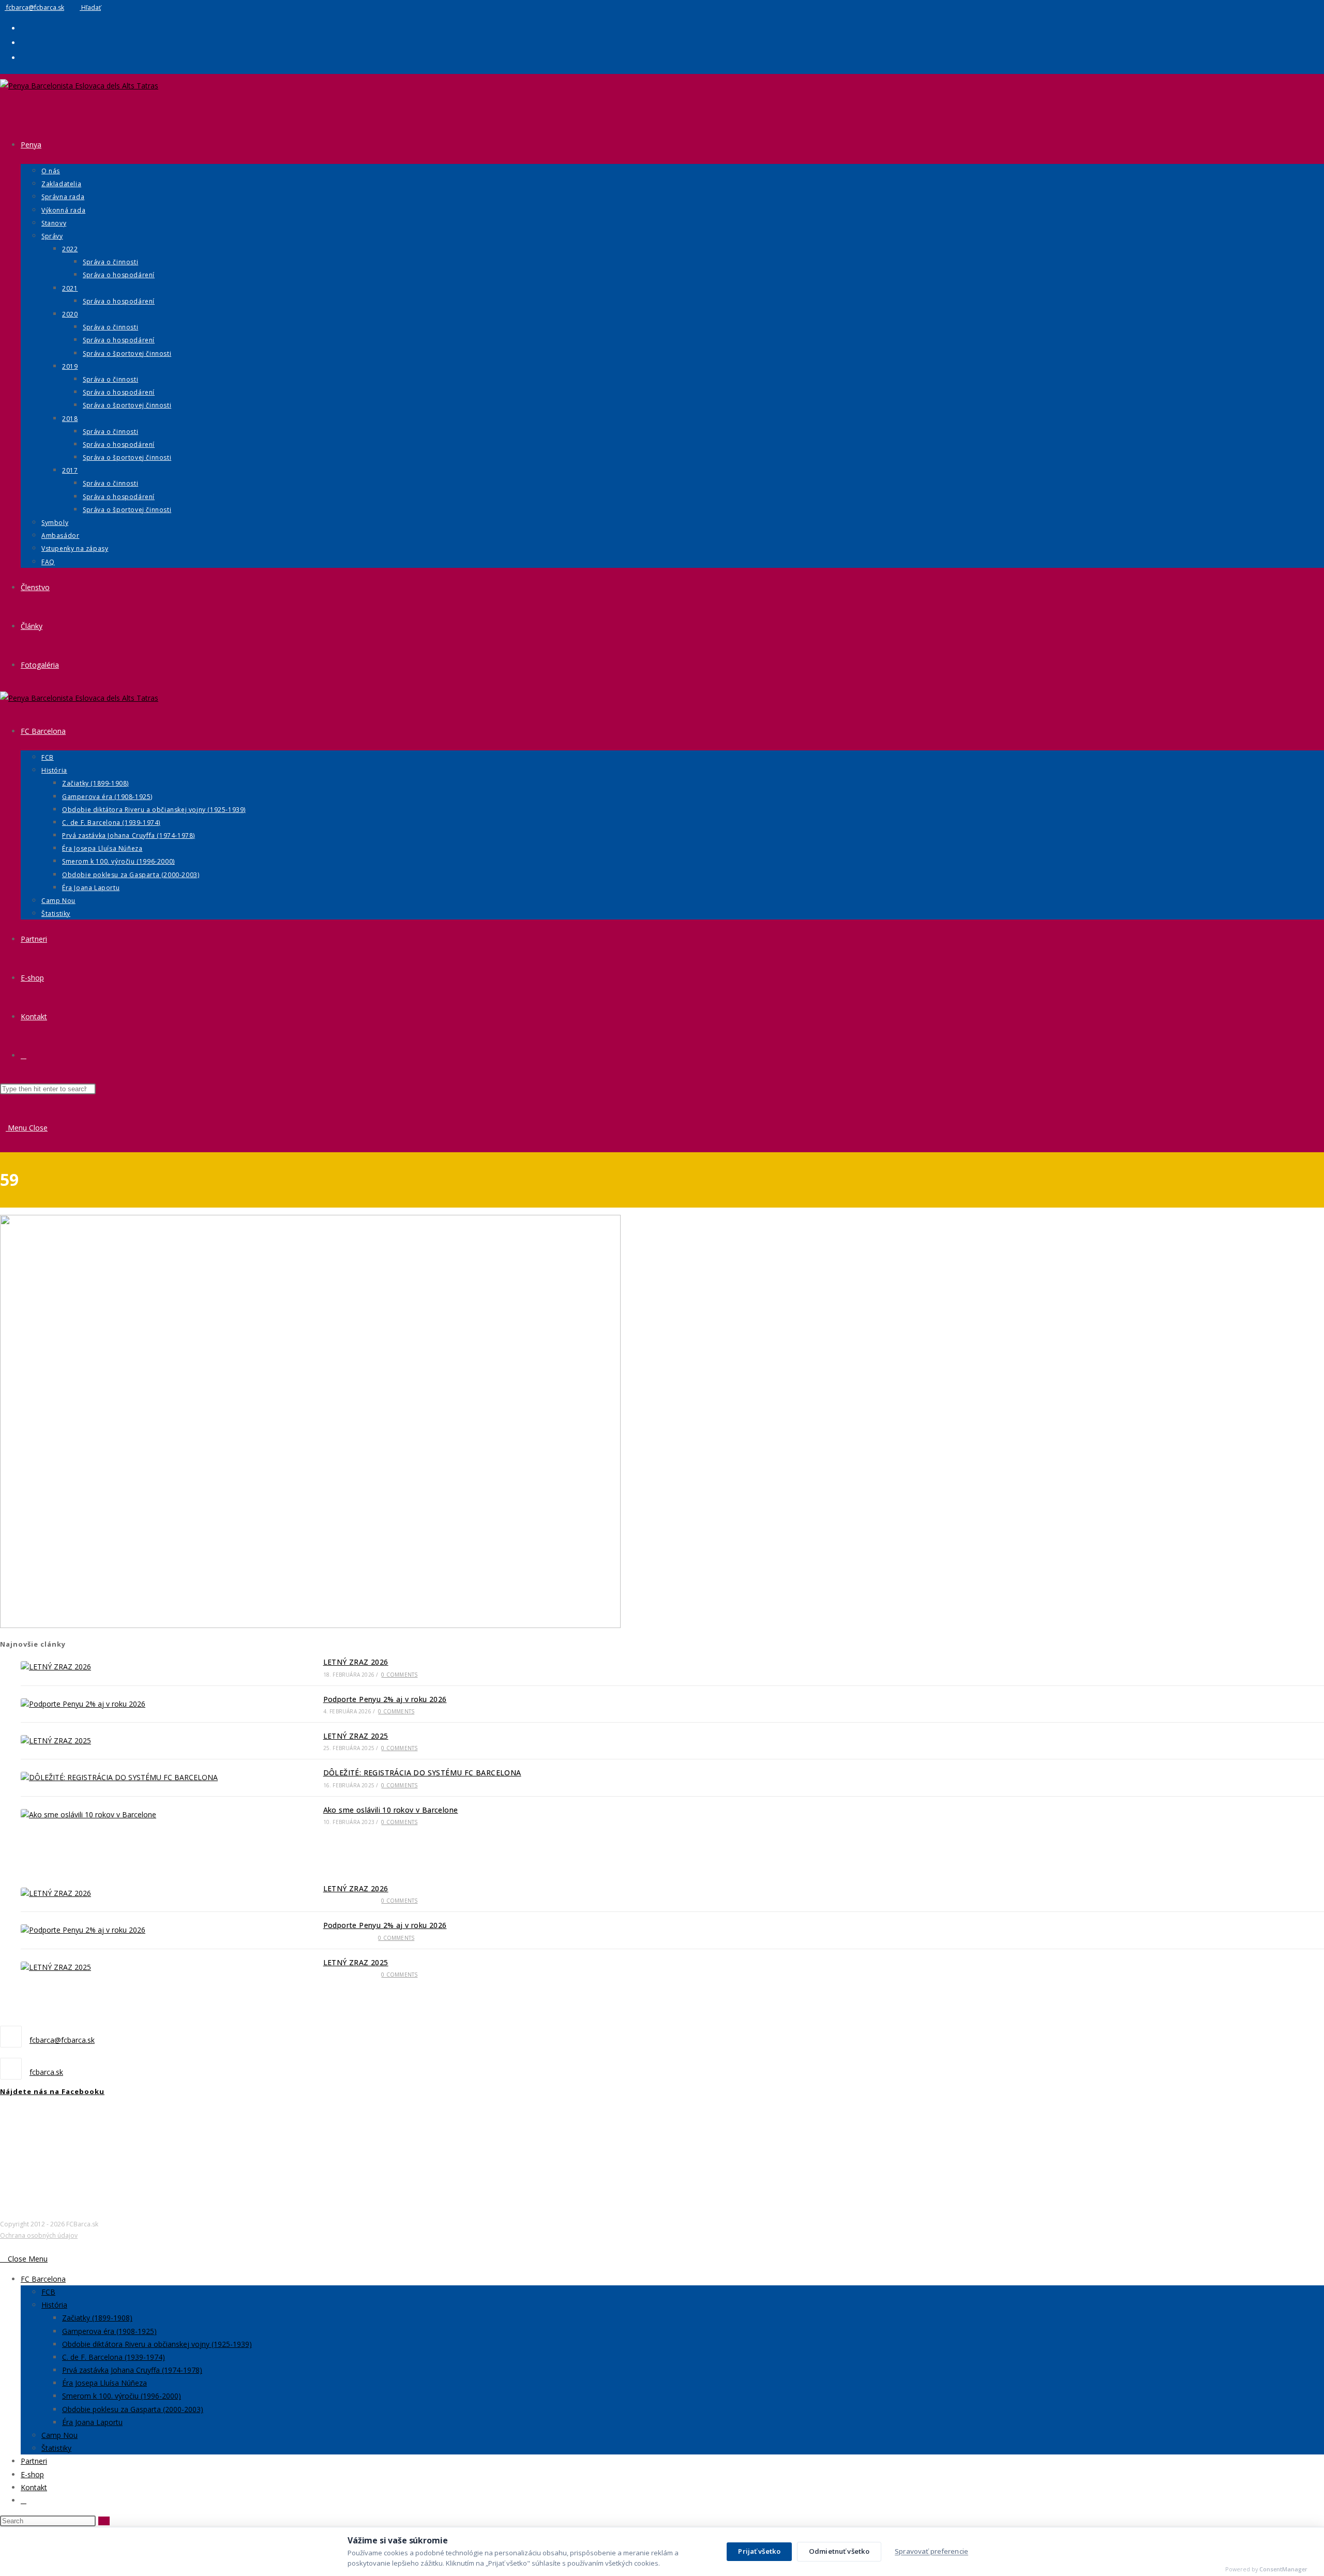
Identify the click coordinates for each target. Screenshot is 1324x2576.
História (54, 2305)
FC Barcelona (43, 2279)
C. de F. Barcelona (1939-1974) (114, 2357)
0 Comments (399, 1675)
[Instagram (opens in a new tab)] (24, 42)
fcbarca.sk (46, 2072)
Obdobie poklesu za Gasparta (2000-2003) (133, 2409)
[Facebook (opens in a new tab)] (24, 28)
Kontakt (34, 2487)
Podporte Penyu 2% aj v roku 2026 (385, 1699)
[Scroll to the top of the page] (3, 2245)
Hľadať (90, 7)
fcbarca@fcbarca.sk (34, 7)
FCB (48, 2292)
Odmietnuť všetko (839, 2551)
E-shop (32, 2474)
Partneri (34, 2461)
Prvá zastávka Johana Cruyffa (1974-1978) (132, 2370)
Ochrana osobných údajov (39, 2236)
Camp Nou (59, 2435)
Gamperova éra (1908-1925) (109, 2331)
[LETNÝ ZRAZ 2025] (146, 1741)
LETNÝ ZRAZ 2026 (356, 1662)
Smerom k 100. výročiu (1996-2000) (122, 2396)
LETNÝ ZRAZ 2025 (356, 1736)
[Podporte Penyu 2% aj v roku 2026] (146, 1704)
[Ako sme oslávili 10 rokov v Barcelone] (146, 1815)
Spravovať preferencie (931, 2551)
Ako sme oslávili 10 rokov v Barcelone (391, 1810)
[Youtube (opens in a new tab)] (24, 57)
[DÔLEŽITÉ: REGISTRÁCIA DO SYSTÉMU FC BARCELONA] (146, 1777)
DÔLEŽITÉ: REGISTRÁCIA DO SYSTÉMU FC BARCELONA (422, 1773)
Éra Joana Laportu (92, 2422)
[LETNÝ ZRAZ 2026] (146, 1667)
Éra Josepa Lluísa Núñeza (104, 2383)
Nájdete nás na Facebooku (52, 2091)
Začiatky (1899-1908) (97, 2318)
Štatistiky (56, 2448)
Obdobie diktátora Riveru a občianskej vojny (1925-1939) (157, 2344)
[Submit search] (104, 2521)
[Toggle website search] (24, 1055)
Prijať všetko (759, 2551)
